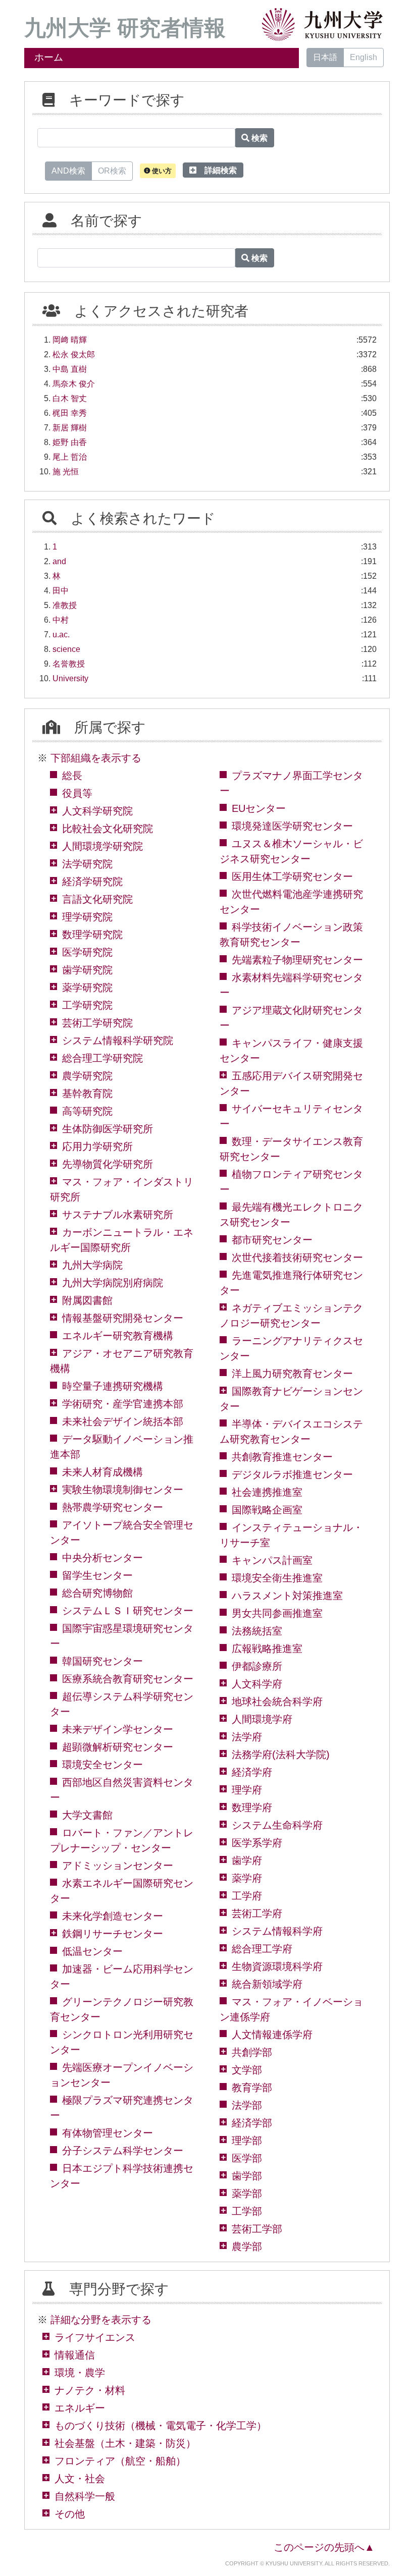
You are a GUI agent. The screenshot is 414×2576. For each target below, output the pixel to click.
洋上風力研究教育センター (292, 1374)
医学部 (247, 2158)
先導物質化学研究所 (108, 1164)
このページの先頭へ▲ (324, 2547)
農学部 (247, 2246)
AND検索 (68, 171)
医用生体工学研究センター (292, 876)
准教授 (65, 605)
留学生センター (97, 1575)
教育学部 (252, 2088)
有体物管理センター (108, 2133)
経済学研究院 (92, 882)
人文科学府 (257, 1684)
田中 (61, 591)
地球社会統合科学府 (277, 1702)
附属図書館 (87, 1300)
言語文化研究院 (97, 899)
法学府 (247, 1737)
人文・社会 (80, 2479)
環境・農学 (80, 2373)
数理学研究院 (92, 935)
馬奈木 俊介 (74, 384)
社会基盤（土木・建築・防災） (125, 2443)
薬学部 (247, 2194)
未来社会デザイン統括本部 (123, 1421)
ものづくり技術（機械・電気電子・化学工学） (161, 2426)
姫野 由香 (70, 442)
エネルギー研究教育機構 (118, 1336)
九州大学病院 (92, 1265)
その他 (70, 2514)
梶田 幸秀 (70, 413)
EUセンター (259, 808)
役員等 (77, 793)
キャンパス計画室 (272, 1560)
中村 (61, 620)
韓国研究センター (102, 1661)
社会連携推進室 (267, 1492)
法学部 (247, 2105)
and (59, 561)
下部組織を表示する (96, 758)
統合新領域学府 (267, 1984)
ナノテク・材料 (90, 2390)
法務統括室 (257, 1631)
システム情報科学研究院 (118, 1040)
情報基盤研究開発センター (123, 1318)
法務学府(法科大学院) (281, 1755)
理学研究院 (87, 917)
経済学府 (252, 1772)
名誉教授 (69, 664)
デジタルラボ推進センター (292, 1474)
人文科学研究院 (97, 811)
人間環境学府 (262, 1719)
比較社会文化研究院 (108, 829)
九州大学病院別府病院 (113, 1283)
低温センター (92, 1951)
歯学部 (247, 2176)
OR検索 (112, 171)
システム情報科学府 (277, 1931)
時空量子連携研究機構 (113, 1386)
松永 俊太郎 (74, 354)
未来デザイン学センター (118, 1729)
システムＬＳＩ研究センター (128, 1611)
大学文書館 (87, 1815)
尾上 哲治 (70, 457)
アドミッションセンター (118, 1866)
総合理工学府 (262, 1949)
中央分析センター (102, 1558)
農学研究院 (87, 1076)
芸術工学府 (257, 1913)
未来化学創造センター (113, 1916)
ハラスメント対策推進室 (287, 1596)
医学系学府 (257, 1843)
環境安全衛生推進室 (277, 1578)
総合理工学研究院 (102, 1058)
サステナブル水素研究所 (118, 1215)
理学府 (247, 1790)
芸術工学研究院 (97, 1023)
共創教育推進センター (282, 1457)
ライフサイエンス (95, 2337)
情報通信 (75, 2355)
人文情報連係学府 (272, 2035)
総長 (72, 776)
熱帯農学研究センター (113, 1507)
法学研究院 (87, 864)
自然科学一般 (85, 2496)
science (66, 649)
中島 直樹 (70, 369)
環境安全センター (102, 1765)
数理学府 (252, 1807)
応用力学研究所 (97, 1146)
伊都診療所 (257, 1666)
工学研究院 (87, 1005)
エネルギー (80, 2408)
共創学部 (252, 2052)
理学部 (247, 2141)
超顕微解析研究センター (118, 1747)
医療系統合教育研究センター (128, 1679)
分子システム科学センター (123, 2151)
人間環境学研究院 (102, 846)
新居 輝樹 (70, 428)
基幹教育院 (87, 1093)
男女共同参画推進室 (277, 1613)
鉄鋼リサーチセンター (113, 1934)
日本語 (325, 57)
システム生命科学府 (277, 1825)
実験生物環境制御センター (123, 1490)
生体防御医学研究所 (108, 1129)
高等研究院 (87, 1111)
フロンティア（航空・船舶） (120, 2461)
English (364, 57)
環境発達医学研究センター (292, 826)
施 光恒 (66, 472)
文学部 (247, 2070)
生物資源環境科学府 (277, 1966)
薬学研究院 (87, 988)
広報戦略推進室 (267, 1649)
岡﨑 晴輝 (70, 340)
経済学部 (252, 2123)
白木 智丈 (70, 398)
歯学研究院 (87, 970)
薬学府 (247, 1878)
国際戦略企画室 (267, 1510)
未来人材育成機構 (102, 1472)
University (70, 678)
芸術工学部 (257, 2229)
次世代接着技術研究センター (297, 1257)
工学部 (247, 2211)
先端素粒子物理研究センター (297, 960)
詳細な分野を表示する (101, 2320)
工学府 (247, 1896)
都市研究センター (272, 1240)
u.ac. (61, 635)
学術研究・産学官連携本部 (123, 1404)
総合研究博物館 (97, 1593)
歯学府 (247, 1860)
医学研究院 (87, 952)
